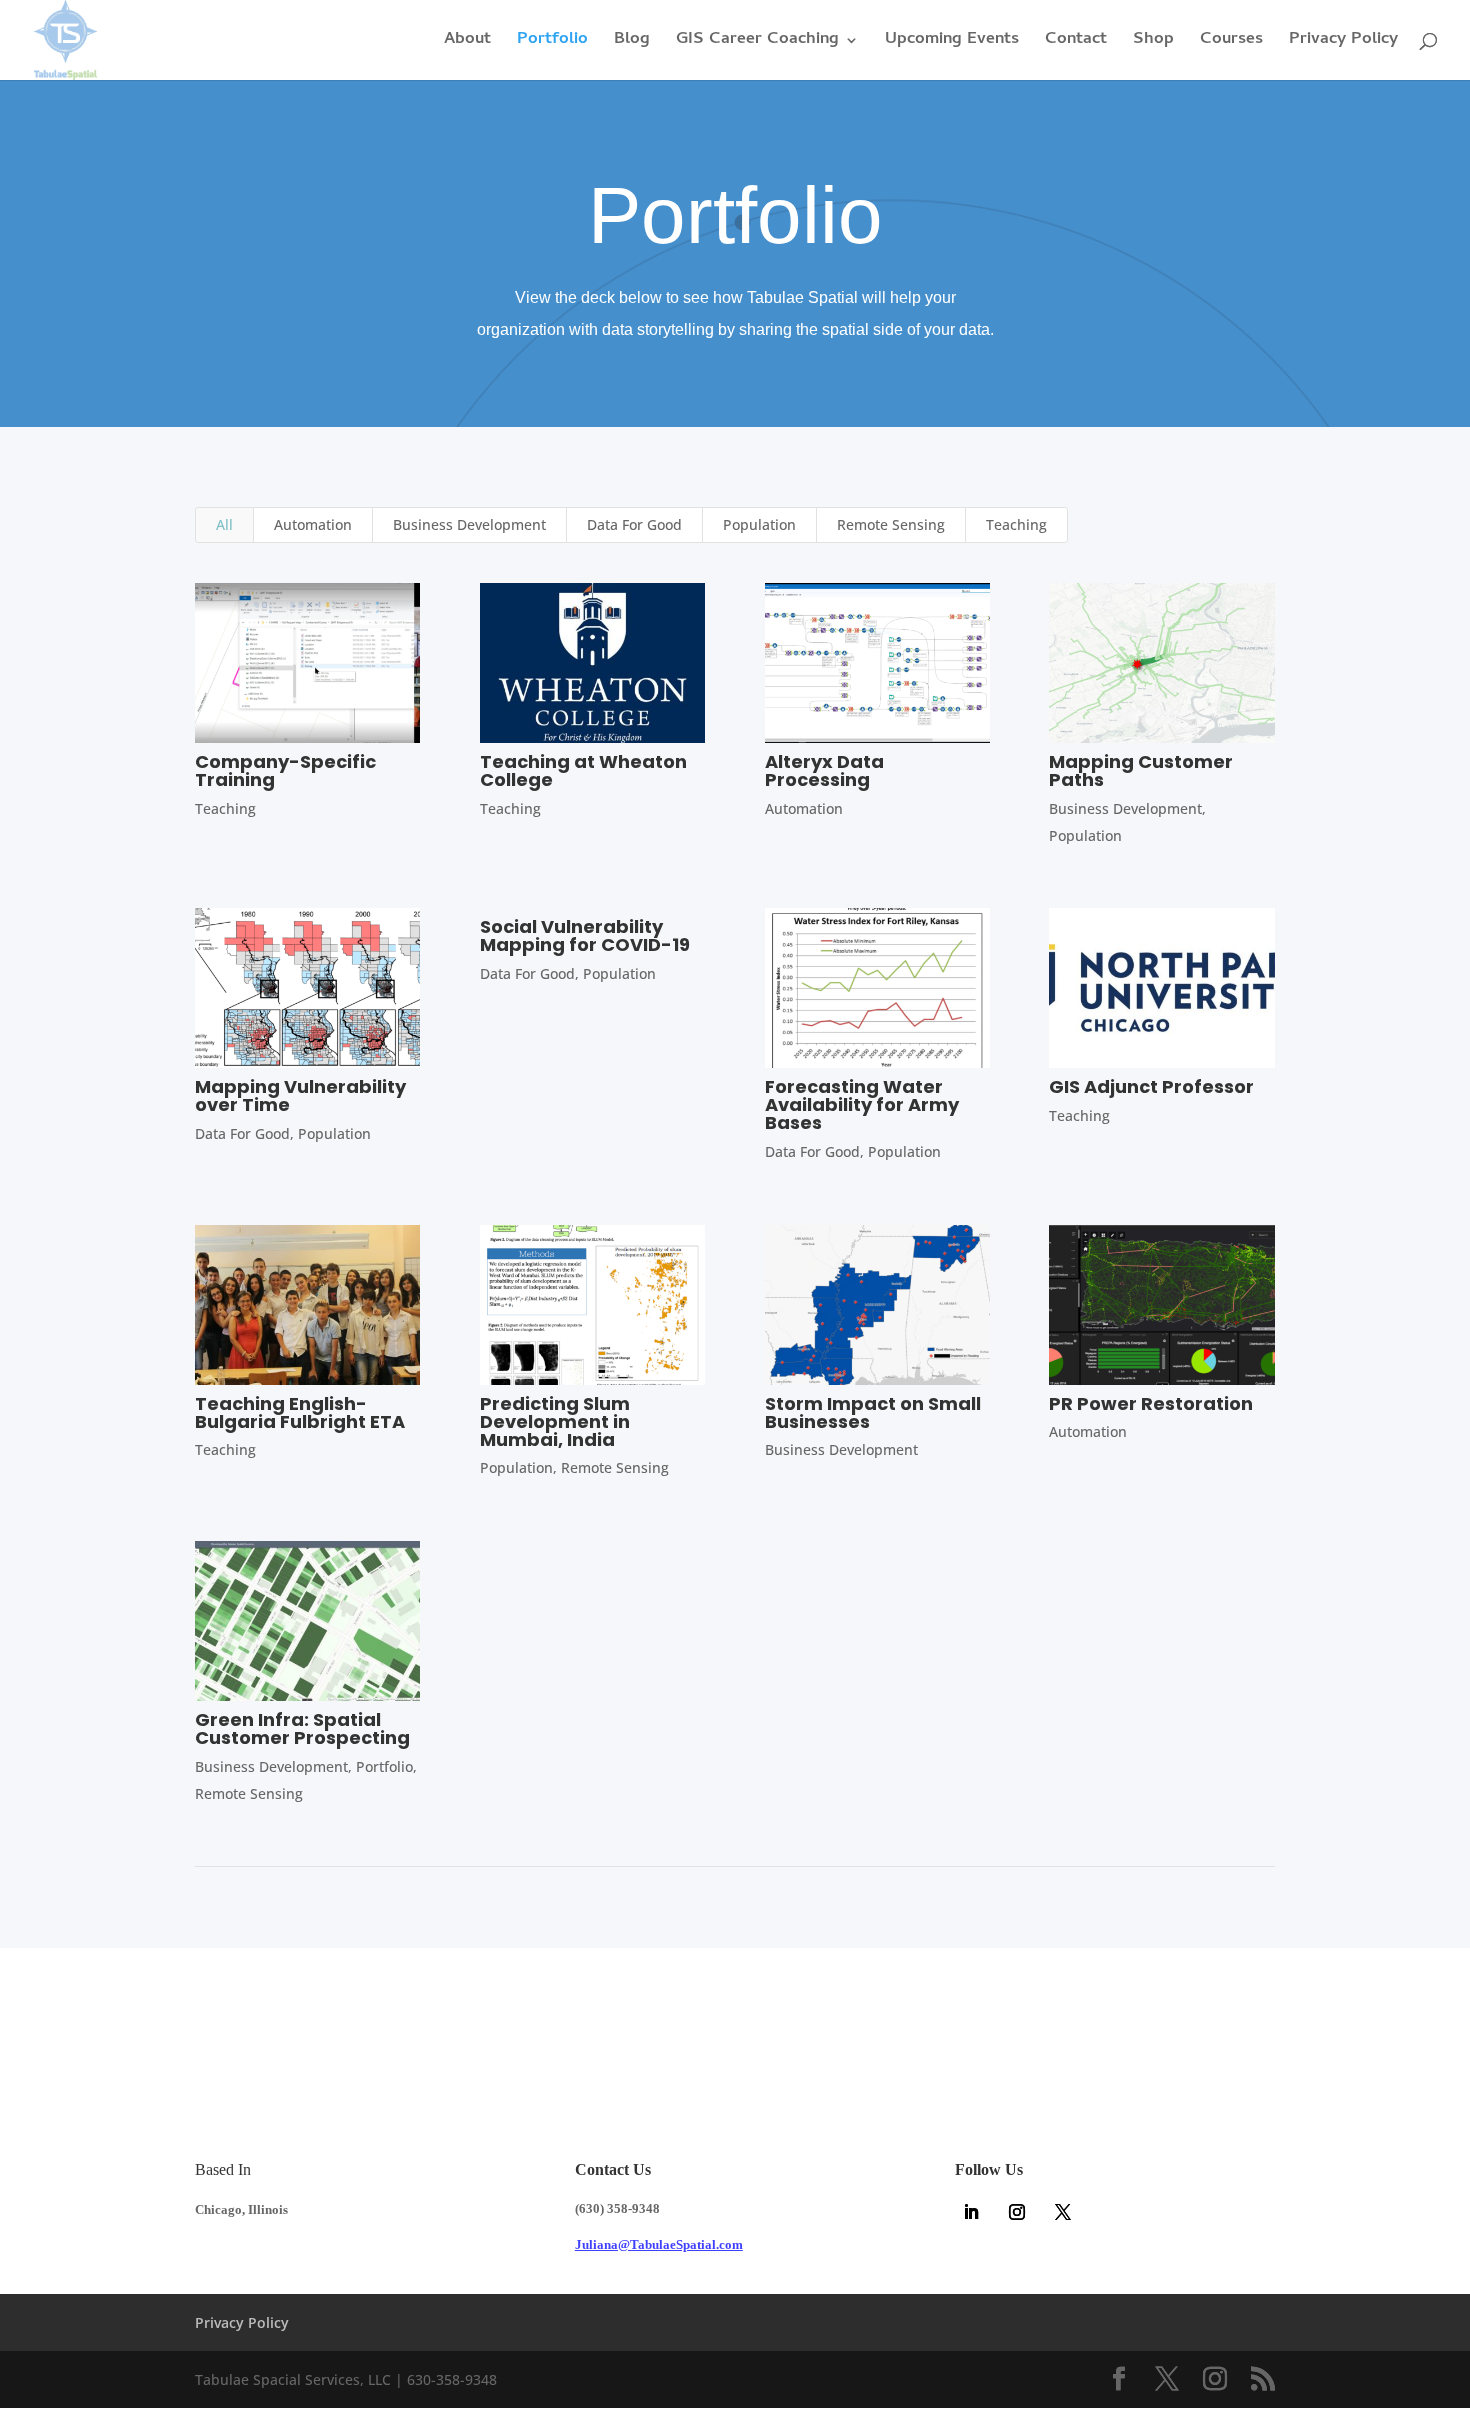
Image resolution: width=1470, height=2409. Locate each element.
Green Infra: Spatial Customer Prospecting (302, 1728)
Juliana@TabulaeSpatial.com (659, 2244)
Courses (1231, 43)
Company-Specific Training (285, 770)
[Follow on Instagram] (1017, 2212)
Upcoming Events (952, 43)
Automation (313, 524)
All (224, 524)
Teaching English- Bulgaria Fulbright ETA (300, 1412)
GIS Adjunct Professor (1151, 1086)
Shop (1153, 43)
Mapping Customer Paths (1141, 770)
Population (759, 524)
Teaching (1016, 524)
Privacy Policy (1343, 43)
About (467, 43)
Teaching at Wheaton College (583, 770)
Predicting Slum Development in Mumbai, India (555, 1421)
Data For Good (634, 524)
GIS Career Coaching (757, 43)
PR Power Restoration (1151, 1403)
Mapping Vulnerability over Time (300, 1095)
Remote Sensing (891, 524)
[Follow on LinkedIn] (971, 2212)
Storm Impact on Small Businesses (873, 1412)
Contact (1076, 43)
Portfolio (552, 43)
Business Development (469, 524)
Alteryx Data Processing (824, 770)
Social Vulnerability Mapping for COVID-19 (585, 935)
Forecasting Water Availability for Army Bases (862, 1104)
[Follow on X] (1063, 2212)
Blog (632, 43)
